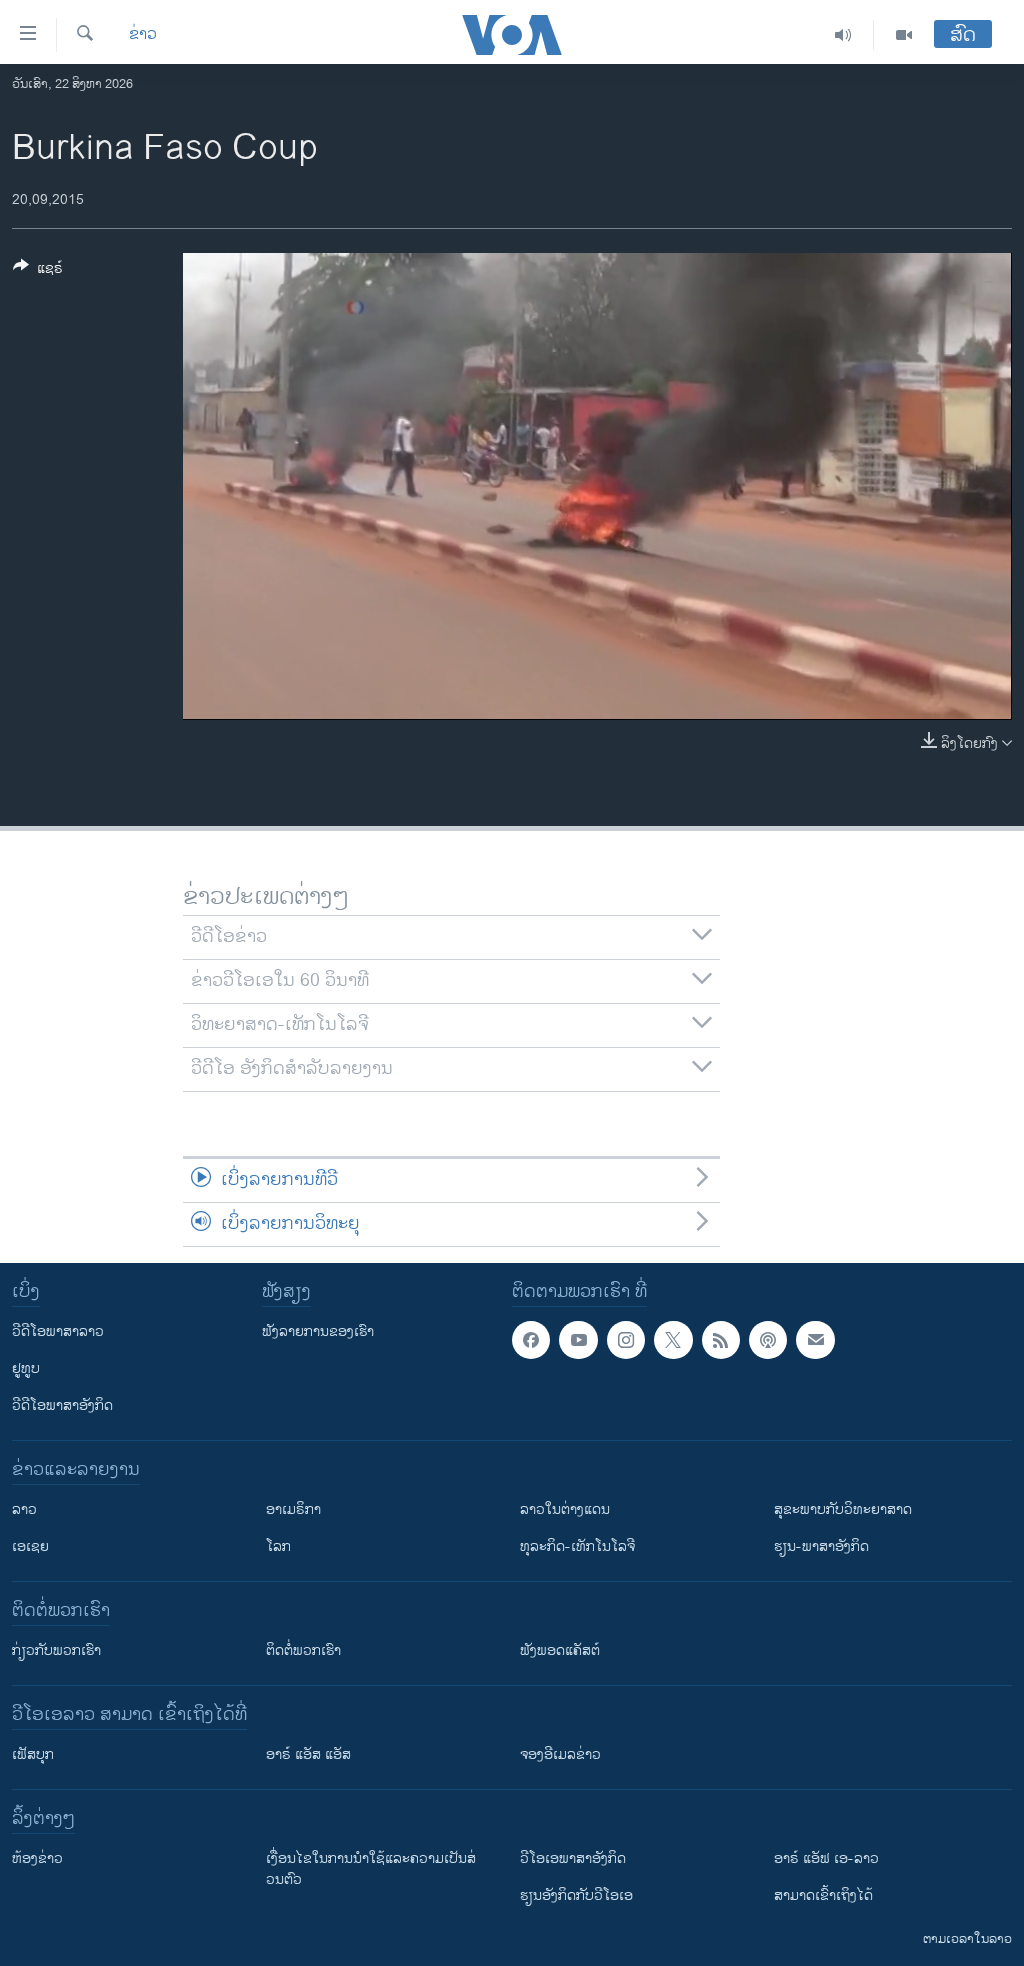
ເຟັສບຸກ (33, 1754)
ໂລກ (278, 1546)
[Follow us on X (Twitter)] (673, 1340)
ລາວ (24, 1509)
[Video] (904, 35)
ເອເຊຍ (30, 1546)
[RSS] (721, 1340)
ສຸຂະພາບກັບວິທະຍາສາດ (843, 1509)
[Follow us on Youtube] (578, 1340)
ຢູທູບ (26, 1368)
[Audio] (843, 35)
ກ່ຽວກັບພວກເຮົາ (56, 1650)
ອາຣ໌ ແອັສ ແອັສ (308, 1754)
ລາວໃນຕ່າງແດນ (565, 1509)
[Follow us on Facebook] (531, 1340)
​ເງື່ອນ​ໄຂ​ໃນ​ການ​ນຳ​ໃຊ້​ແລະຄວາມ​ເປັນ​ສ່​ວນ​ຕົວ (371, 1869)
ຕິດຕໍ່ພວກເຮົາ (303, 1650)
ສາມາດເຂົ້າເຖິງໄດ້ (823, 1895)
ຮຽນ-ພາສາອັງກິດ (821, 1546)
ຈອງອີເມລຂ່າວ (560, 1754)
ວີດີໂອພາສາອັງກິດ (62, 1405)
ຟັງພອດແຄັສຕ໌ (560, 1650)
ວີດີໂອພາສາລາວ (58, 1331)
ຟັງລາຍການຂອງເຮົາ (318, 1331)
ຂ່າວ (143, 35)
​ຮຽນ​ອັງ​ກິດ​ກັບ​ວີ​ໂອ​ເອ (576, 1895)
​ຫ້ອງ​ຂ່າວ (37, 1858)
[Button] (38, 271)
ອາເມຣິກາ (293, 1509)
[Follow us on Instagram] (626, 1340)
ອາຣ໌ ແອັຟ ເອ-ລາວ (826, 1858)
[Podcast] (768, 1340)
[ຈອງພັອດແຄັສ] (815, 1340)
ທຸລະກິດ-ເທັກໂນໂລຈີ (577, 1546)
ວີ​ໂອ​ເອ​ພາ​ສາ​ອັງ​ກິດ (573, 1858)
